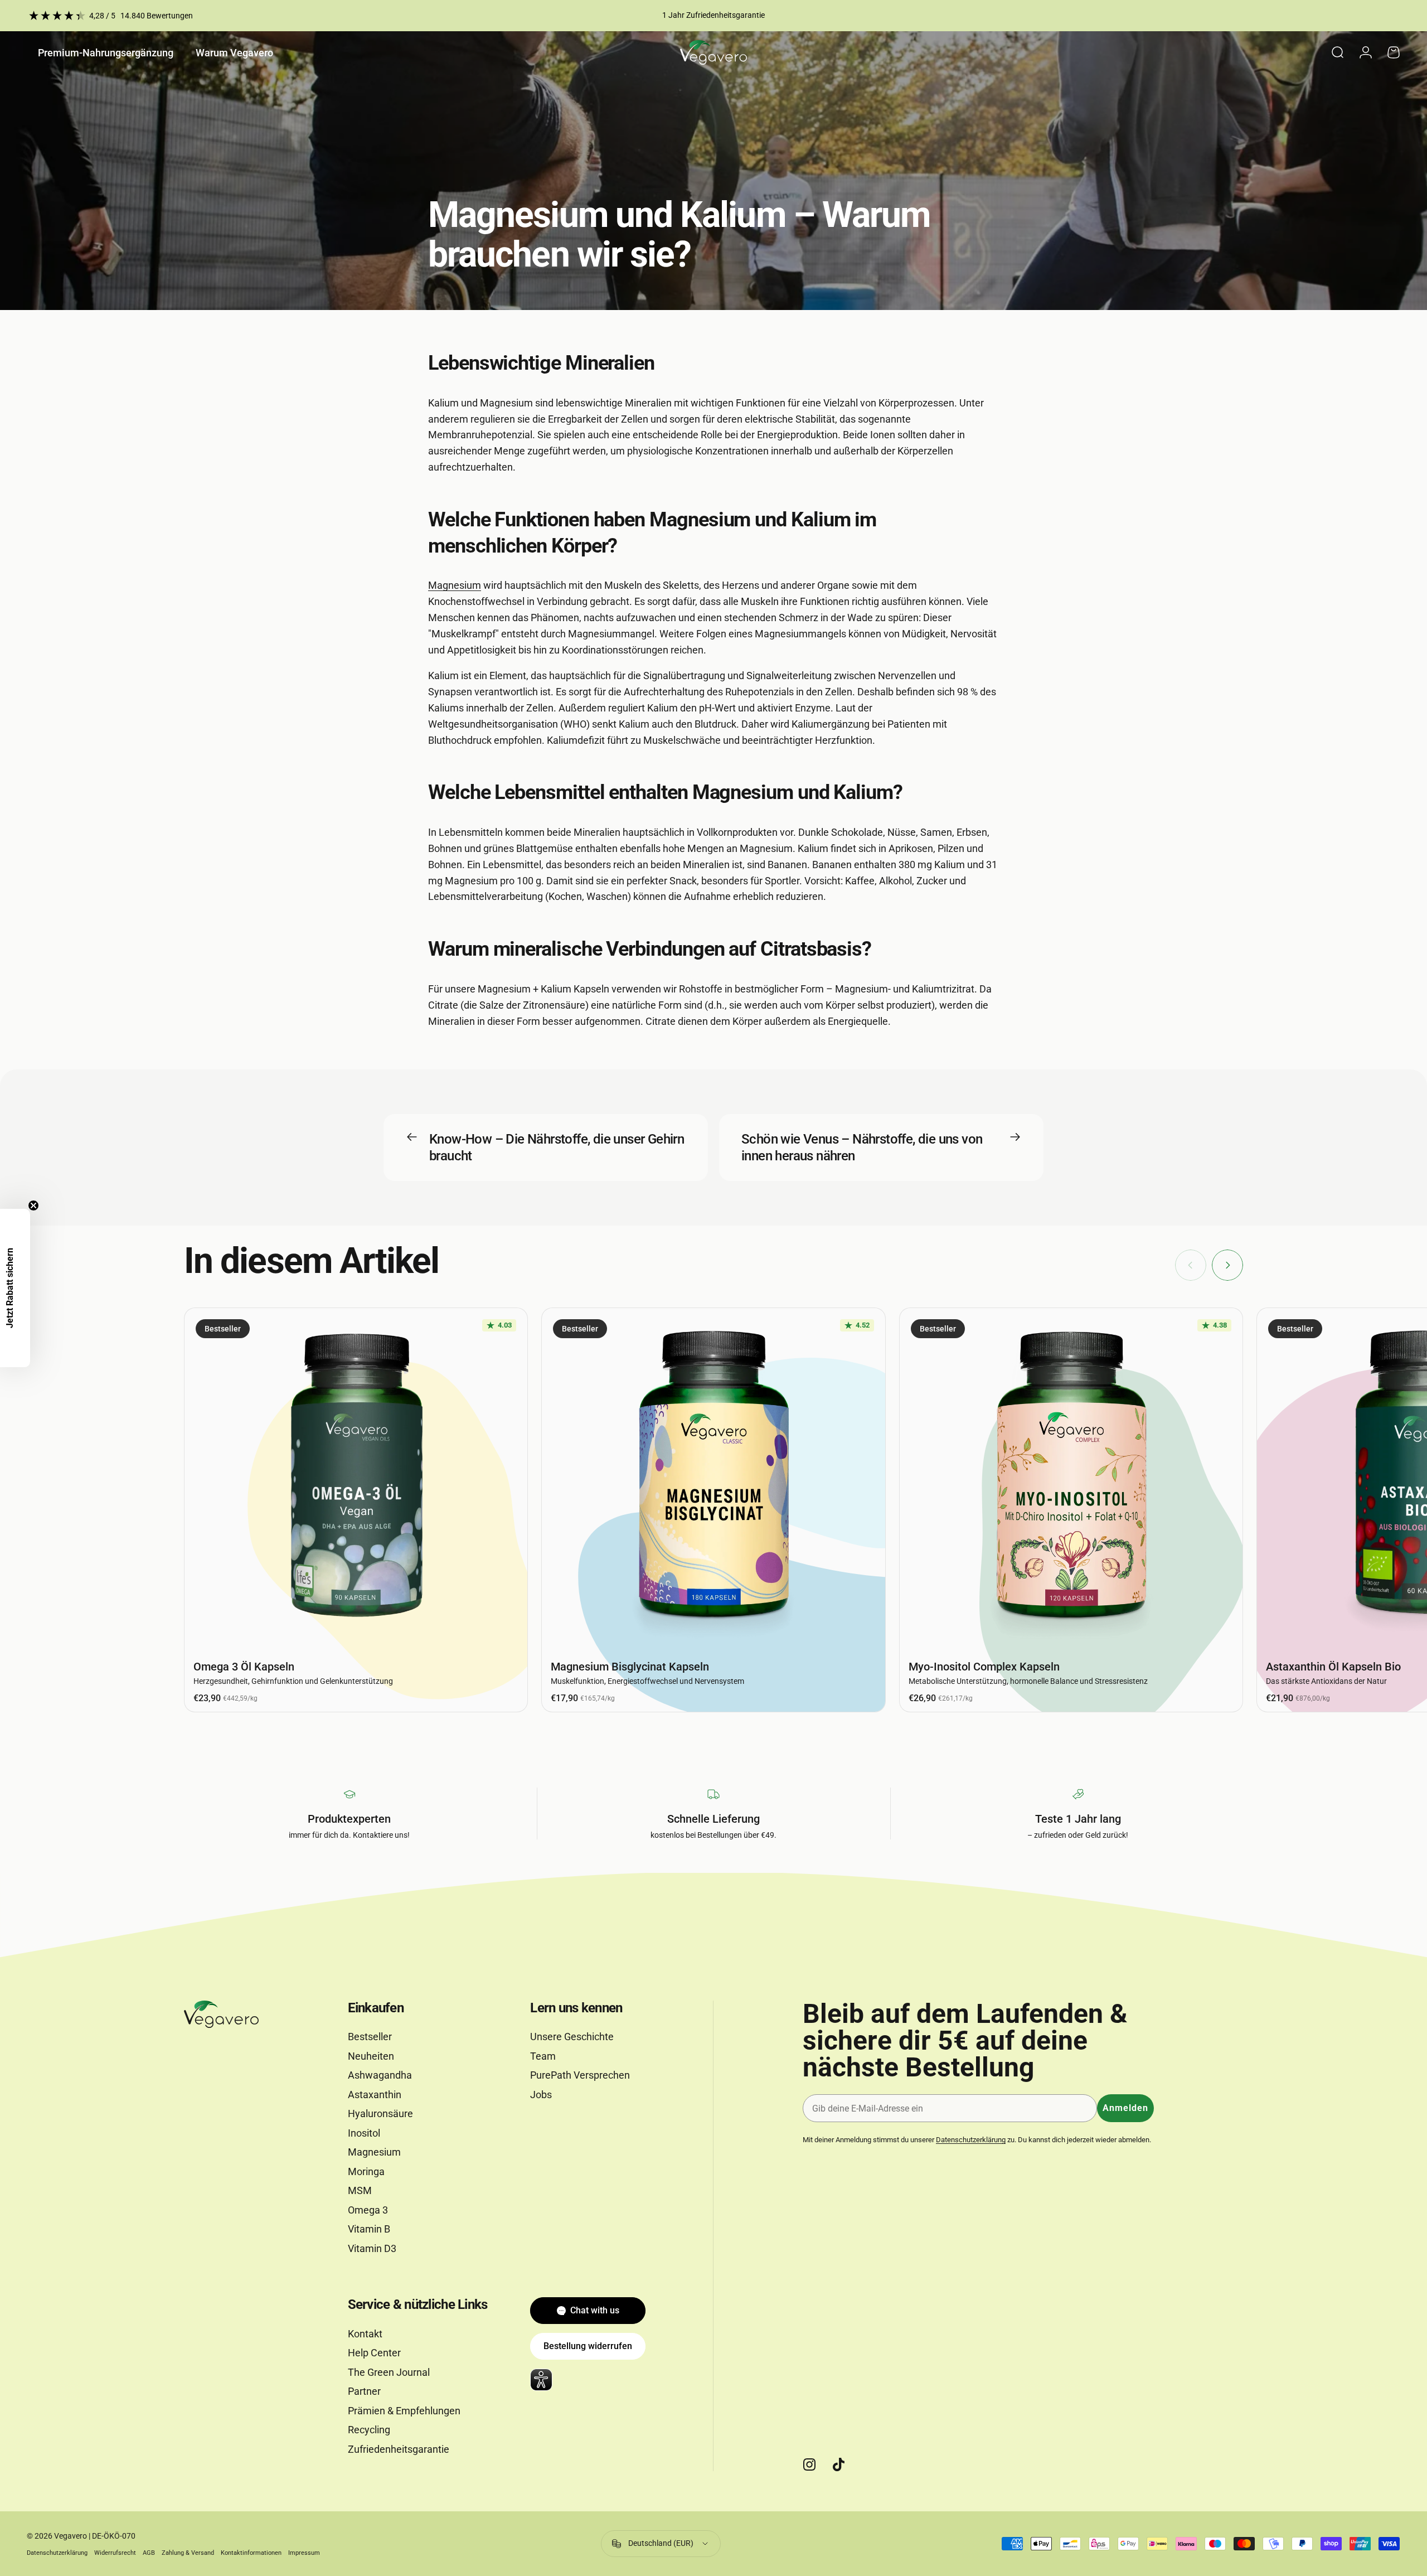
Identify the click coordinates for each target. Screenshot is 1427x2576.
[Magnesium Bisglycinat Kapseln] (713, 1480)
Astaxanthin (375, 2095)
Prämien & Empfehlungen (404, 2411)
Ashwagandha (380, 2075)
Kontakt (365, 2334)
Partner (364, 2391)
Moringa (366, 2171)
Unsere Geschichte (572, 2037)
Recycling (369, 2430)
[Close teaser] (33, 1205)
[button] (15, 1288)
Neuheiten (371, 2056)
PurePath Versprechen (580, 2075)
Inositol (364, 2133)
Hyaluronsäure (380, 2113)
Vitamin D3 (372, 2248)
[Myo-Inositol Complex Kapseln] (1071, 1480)
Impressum (304, 2553)
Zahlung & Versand (188, 2553)
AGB (149, 2553)
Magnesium (455, 585)
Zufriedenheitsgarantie (399, 2449)
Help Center (374, 2353)
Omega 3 (368, 2210)
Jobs (541, 2095)
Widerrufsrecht (115, 2553)
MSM (360, 2190)
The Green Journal (389, 2372)
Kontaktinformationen (251, 2553)
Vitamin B (369, 2229)
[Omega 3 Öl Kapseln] (356, 1480)
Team (543, 2056)
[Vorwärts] (1227, 1265)
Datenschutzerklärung (971, 2140)
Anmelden (1125, 2108)
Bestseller (370, 2037)
